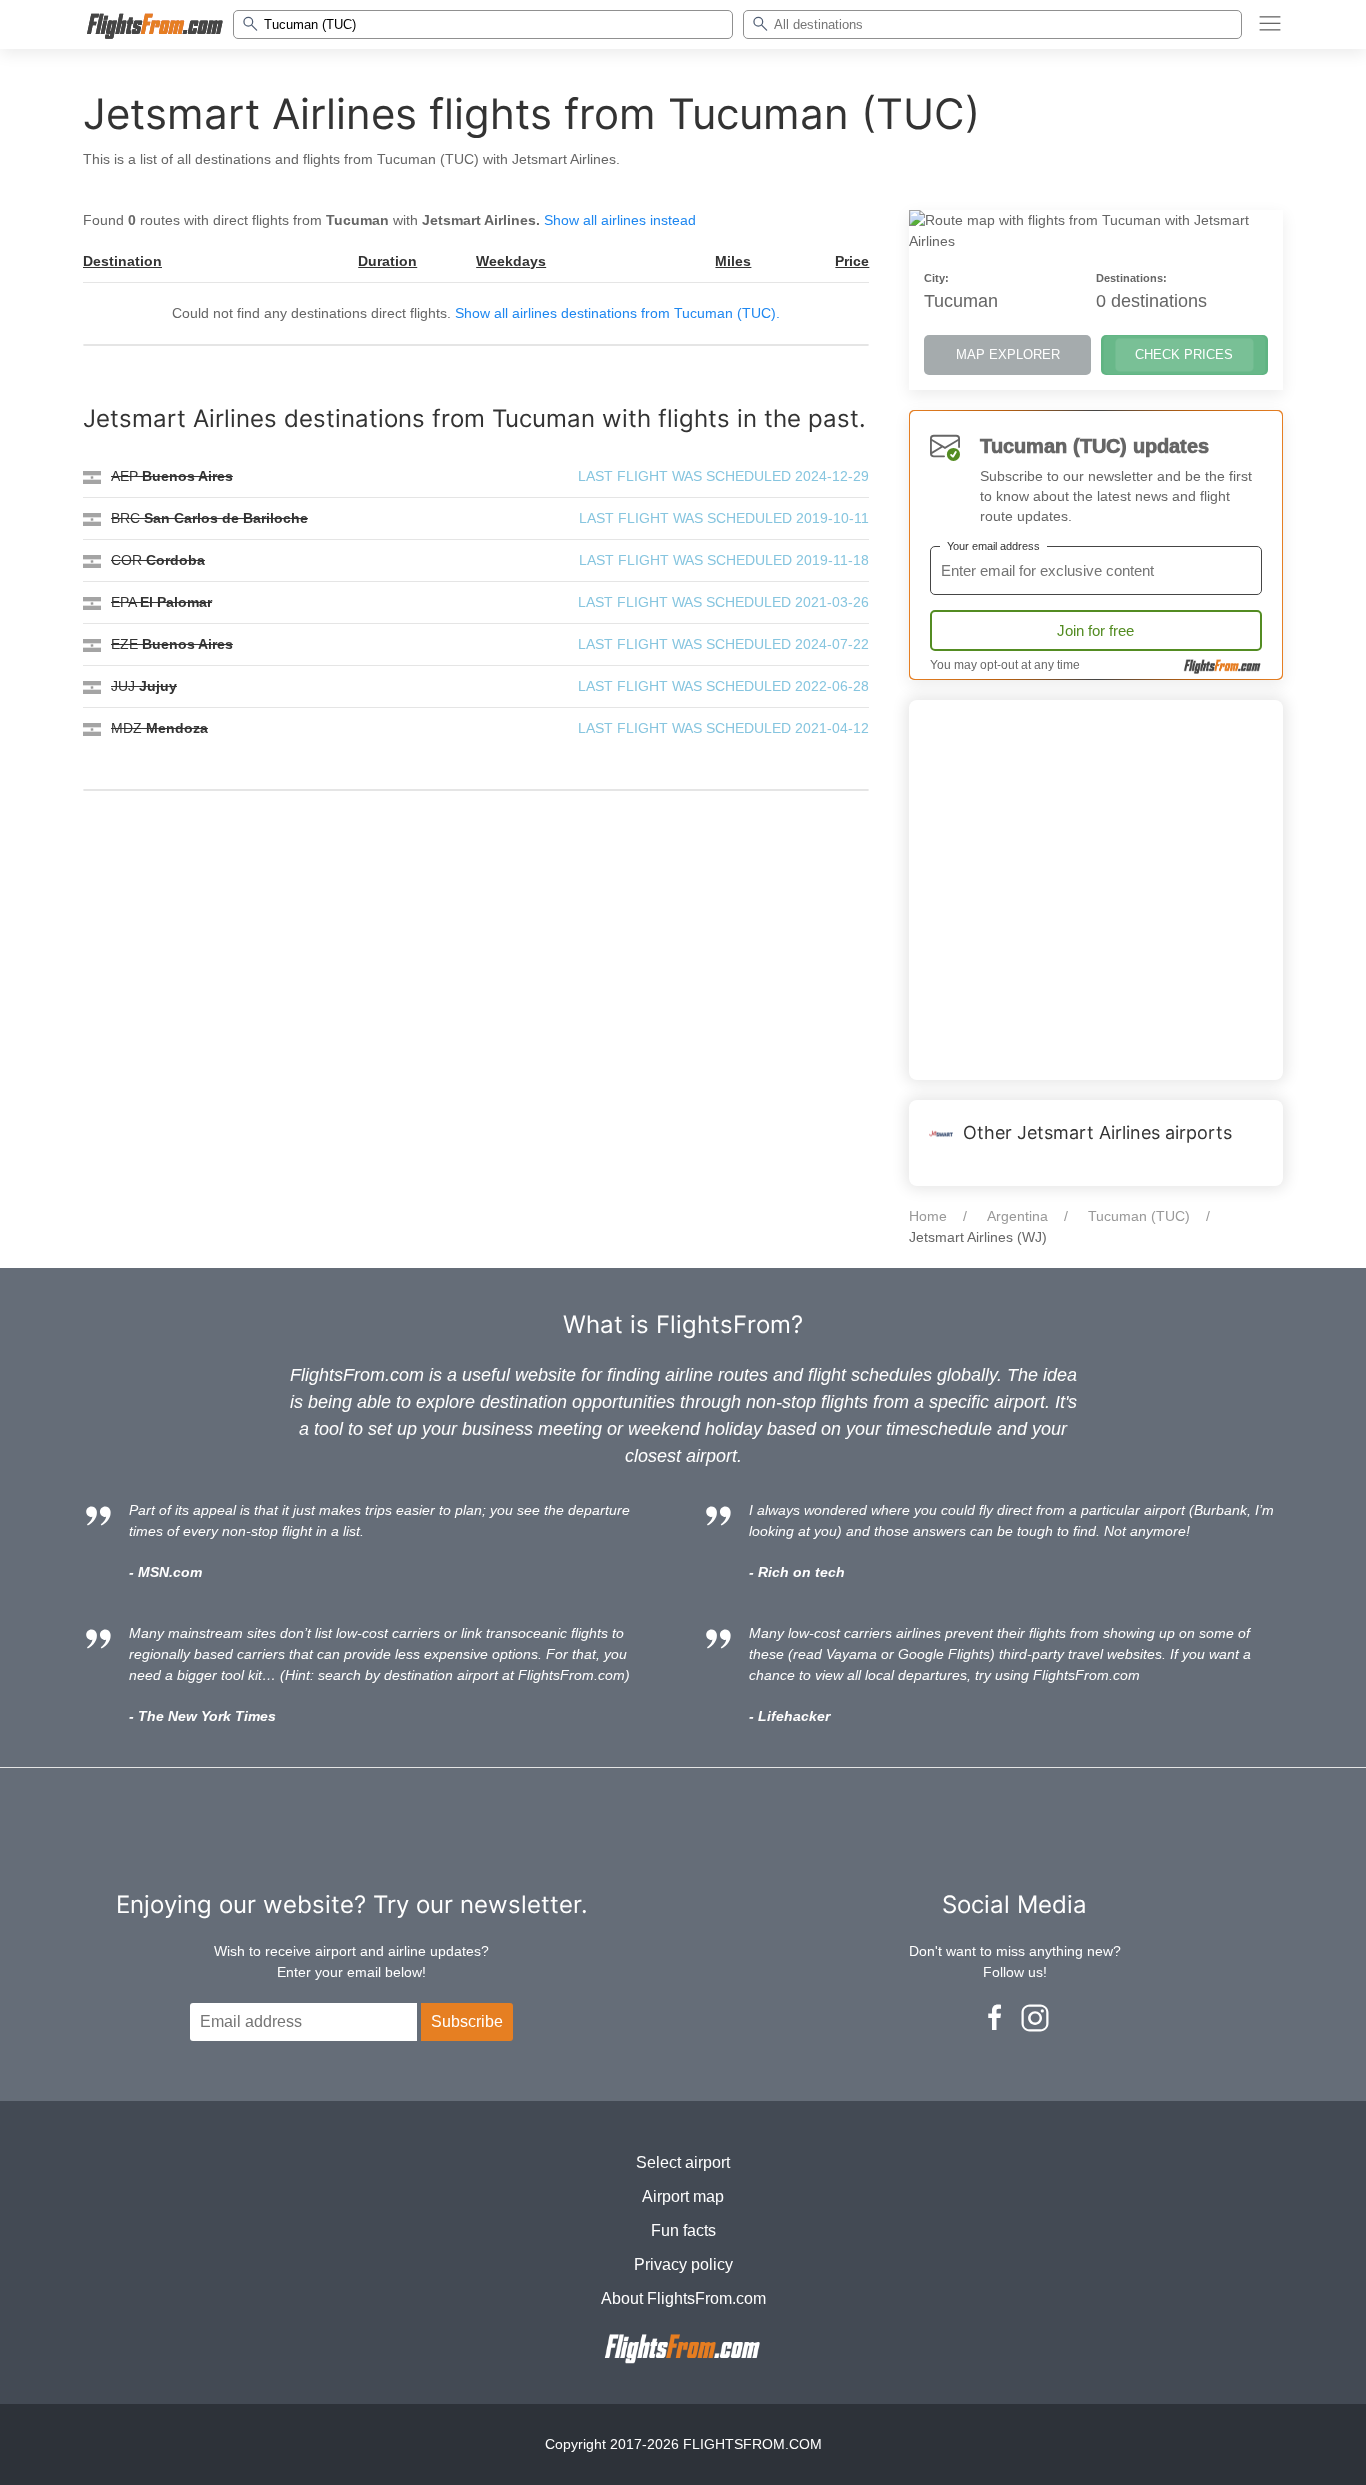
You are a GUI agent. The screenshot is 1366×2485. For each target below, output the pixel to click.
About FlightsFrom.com (683, 2298)
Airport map (683, 2196)
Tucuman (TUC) (1139, 1216)
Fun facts (683, 2230)
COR (158, 560)
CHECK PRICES (1184, 354)
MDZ (159, 728)
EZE (172, 644)
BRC (209, 518)
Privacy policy (683, 2264)
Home (928, 1216)
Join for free (1095, 630)
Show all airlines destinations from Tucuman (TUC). (617, 313)
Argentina (1017, 1216)
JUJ (144, 686)
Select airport (683, 2162)
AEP (172, 476)
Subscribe (467, 2021)
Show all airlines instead (620, 220)
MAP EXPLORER (1008, 354)
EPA (161, 602)
